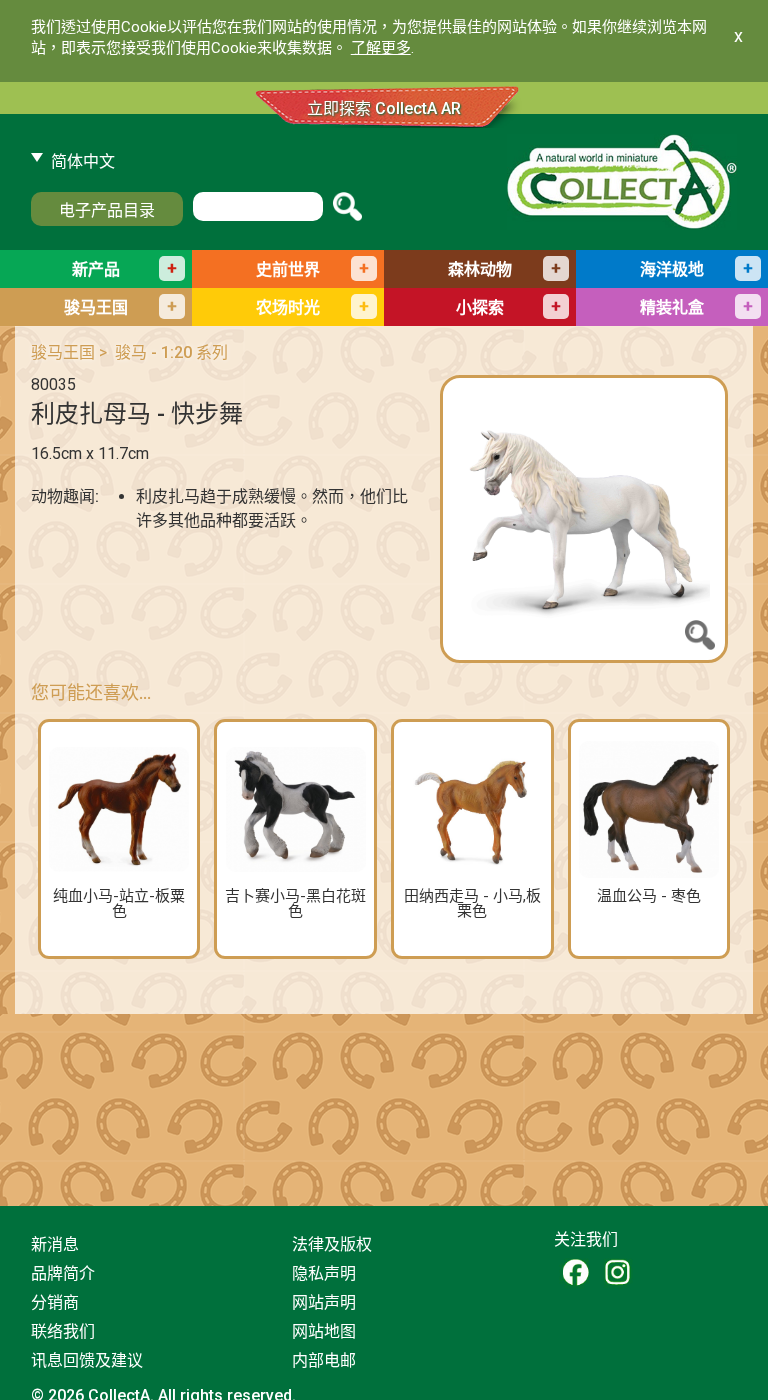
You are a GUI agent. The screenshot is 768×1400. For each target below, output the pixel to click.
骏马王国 (63, 352)
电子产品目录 (107, 210)
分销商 (55, 1302)
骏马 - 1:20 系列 (171, 352)
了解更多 (381, 48)
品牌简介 (63, 1273)
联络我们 (63, 1331)
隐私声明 (324, 1273)
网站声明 (324, 1302)
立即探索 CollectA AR (384, 108)
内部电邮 (324, 1360)
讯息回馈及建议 (87, 1360)
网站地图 (324, 1331)
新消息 (55, 1244)
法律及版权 (332, 1244)
